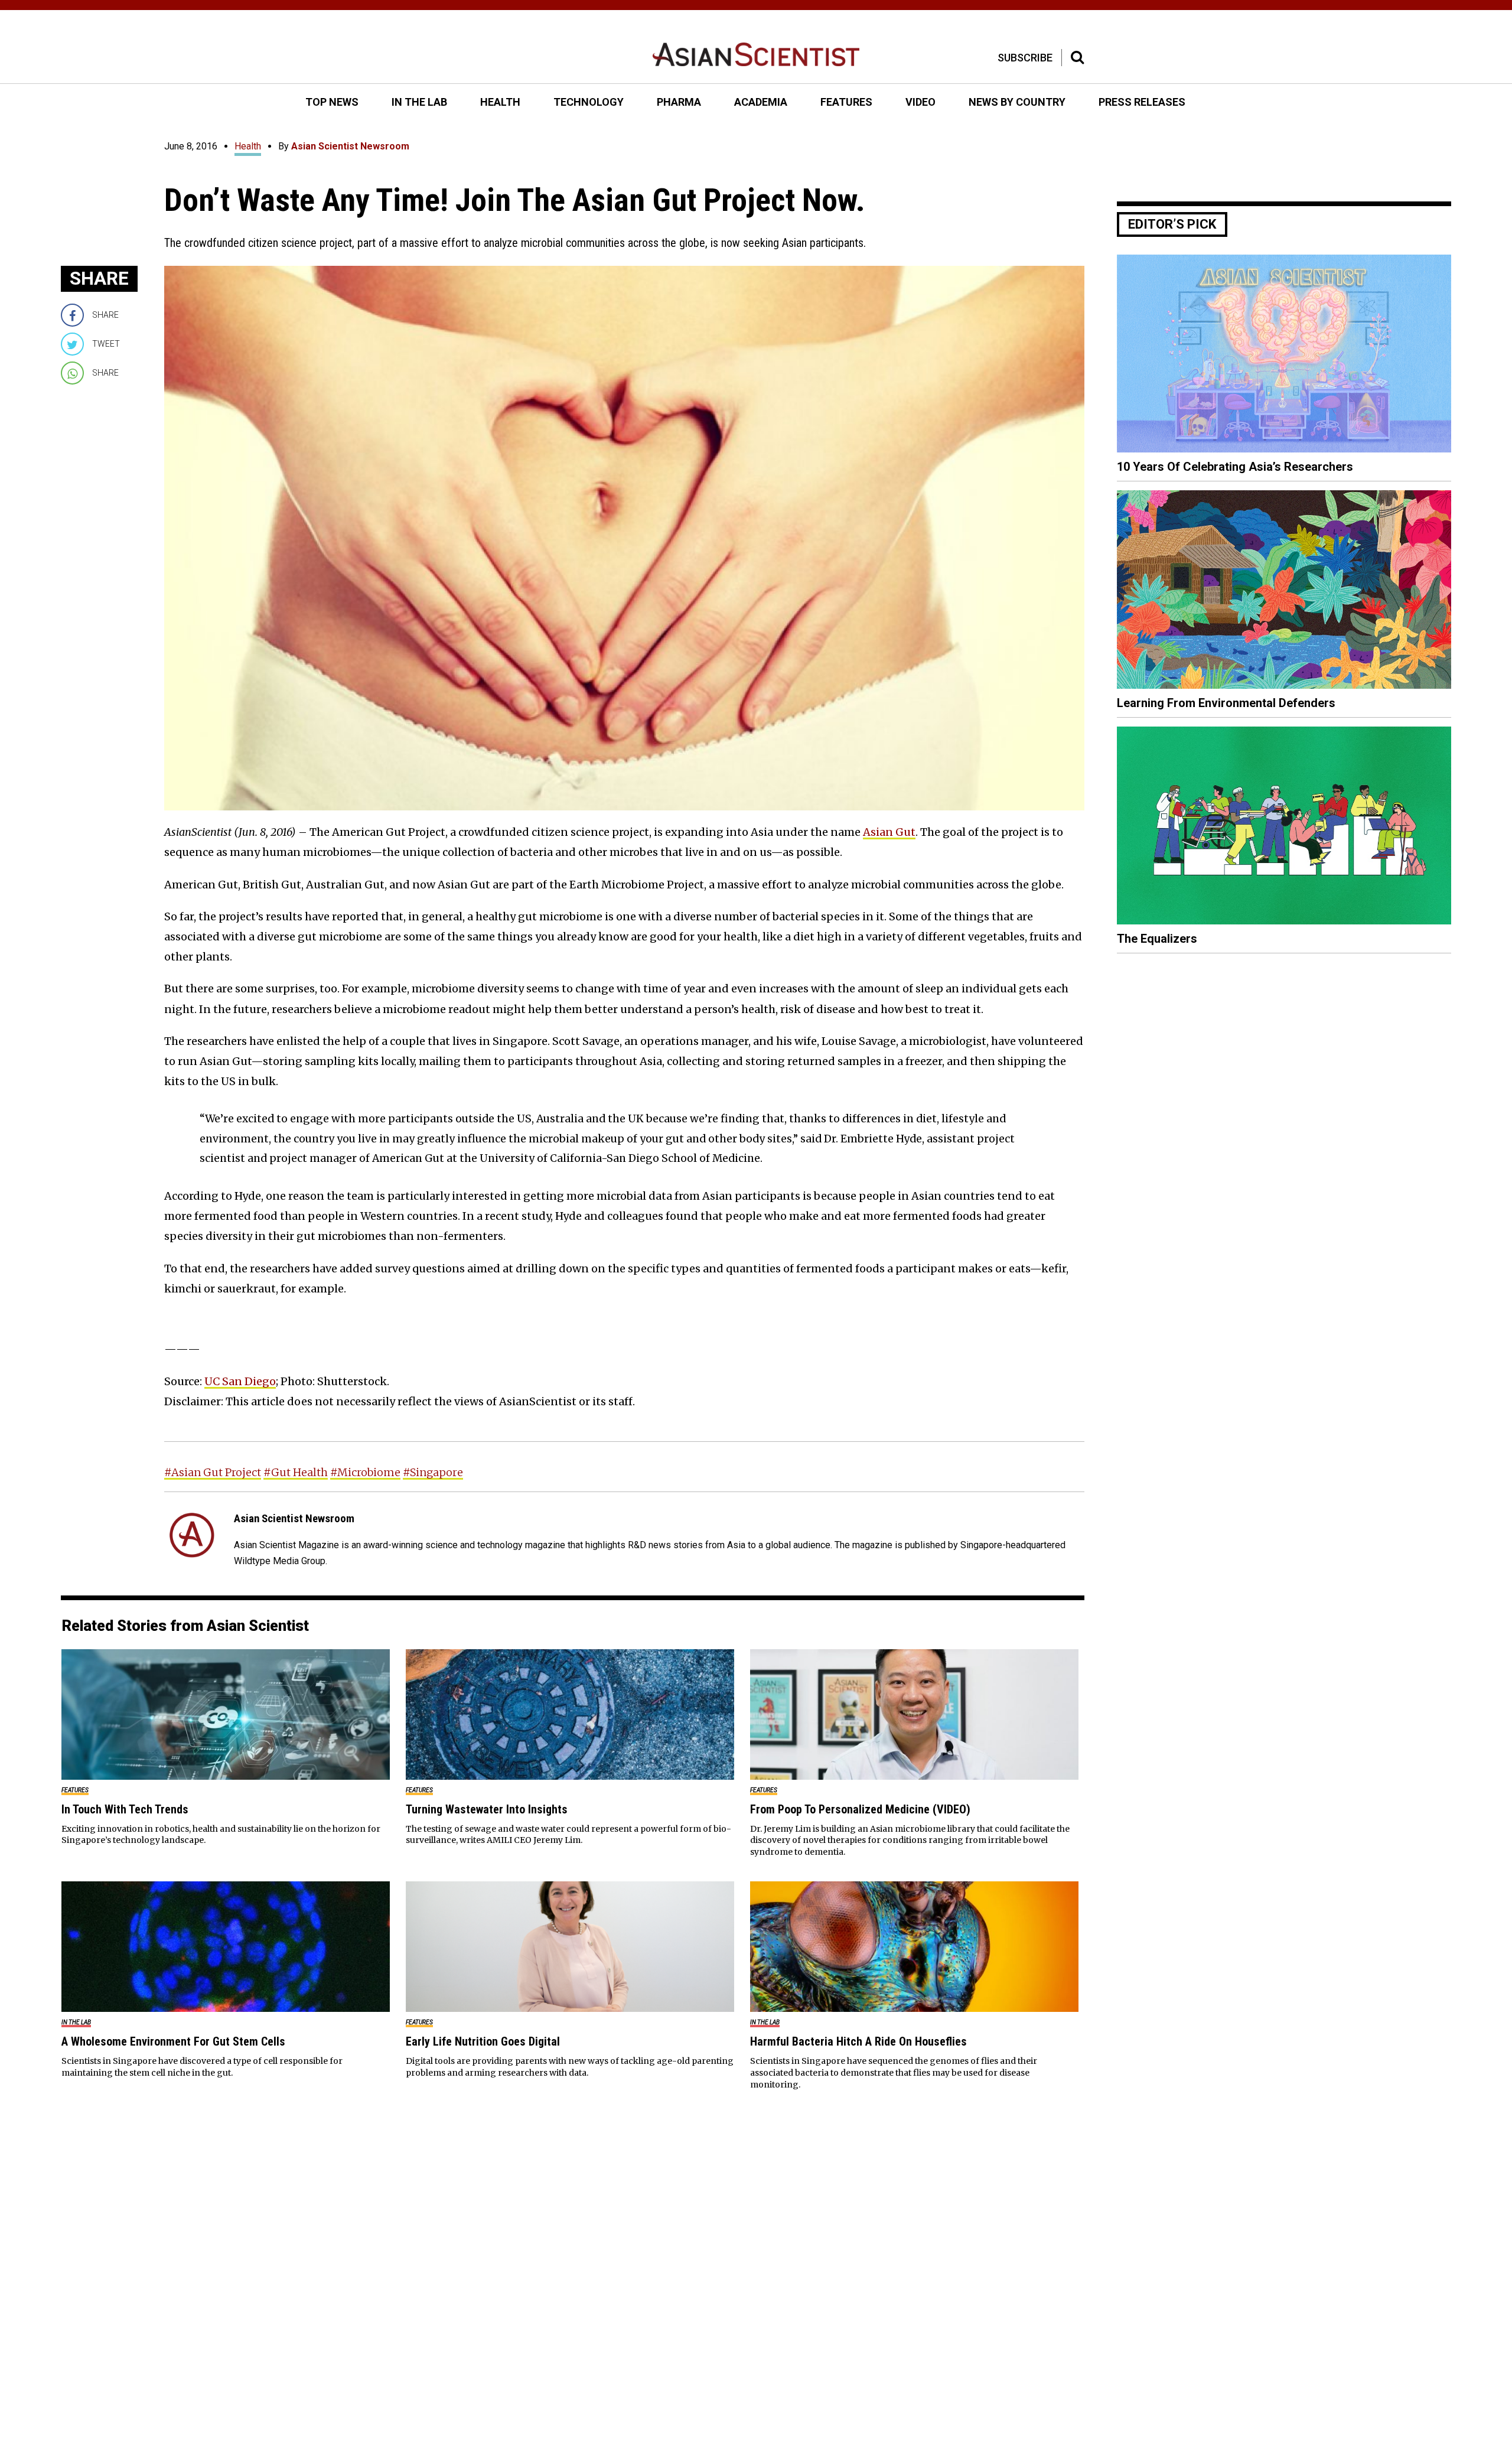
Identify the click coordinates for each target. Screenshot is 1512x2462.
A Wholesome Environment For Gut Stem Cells (173, 2041)
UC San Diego (240, 1381)
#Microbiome (365, 1472)
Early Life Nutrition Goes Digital (483, 2041)
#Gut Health (296, 1472)
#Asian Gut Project (213, 1472)
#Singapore (433, 1472)
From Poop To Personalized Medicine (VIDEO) (860, 1809)
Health (248, 146)
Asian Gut (889, 832)
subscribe (1025, 58)
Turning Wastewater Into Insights (487, 1809)
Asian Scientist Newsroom (350, 146)
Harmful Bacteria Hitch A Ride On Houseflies (858, 2041)
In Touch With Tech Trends (125, 1809)
